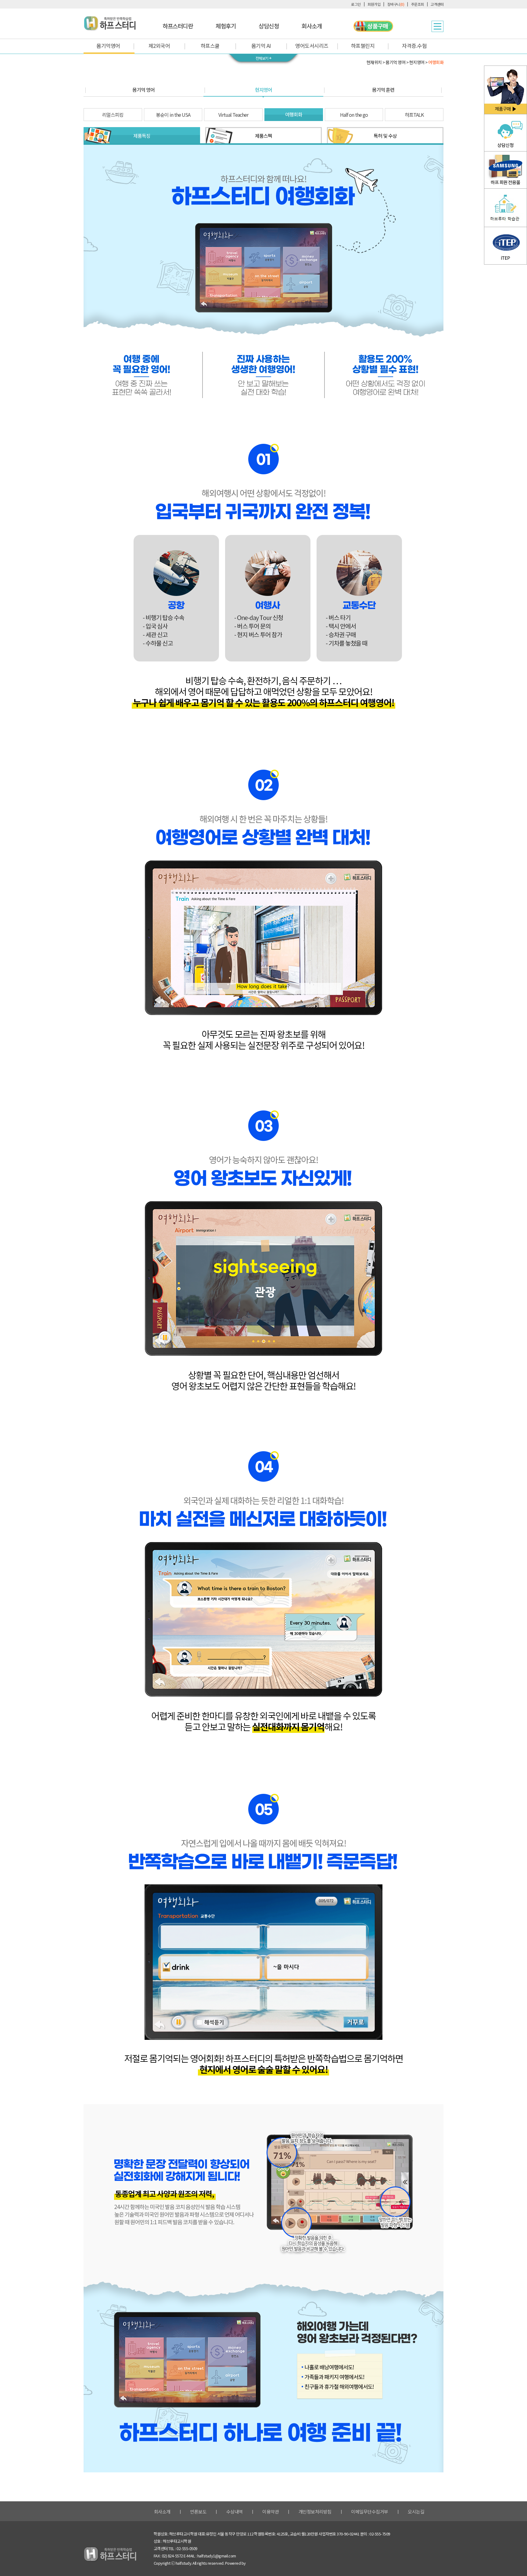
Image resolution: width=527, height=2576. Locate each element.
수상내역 (235, 2512)
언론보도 (198, 2512)
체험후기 (226, 26)
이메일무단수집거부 (370, 2512)
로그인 (356, 4)
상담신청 (269, 26)
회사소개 (312, 26)
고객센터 (437, 4)
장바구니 (396, 4)
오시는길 (416, 2512)
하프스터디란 (178, 26)
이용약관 (271, 2512)
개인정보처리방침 (315, 2512)
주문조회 (418, 4)
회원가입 (374, 4)
